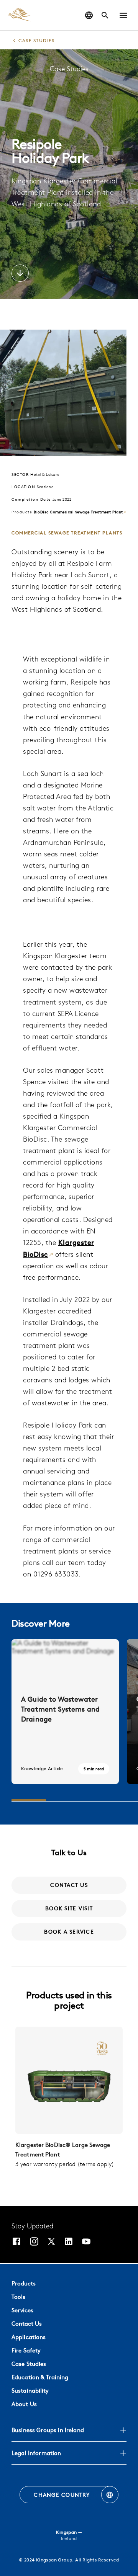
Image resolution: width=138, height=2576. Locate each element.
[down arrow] (20, 274)
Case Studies (29, 2364)
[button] (123, 15)
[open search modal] (105, 15)
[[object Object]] (69, 2080)
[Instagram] (34, 2242)
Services (22, 2310)
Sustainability (30, 2391)
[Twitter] (51, 2242)
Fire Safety (26, 2350)
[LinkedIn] (69, 2242)
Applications (29, 2337)
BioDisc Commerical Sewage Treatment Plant (78, 512)
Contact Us (27, 2324)
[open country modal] (89, 15)
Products (24, 2283)
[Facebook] (16, 2242)
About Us (24, 2404)
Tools (18, 2297)
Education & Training (40, 2377)
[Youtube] (86, 2242)
